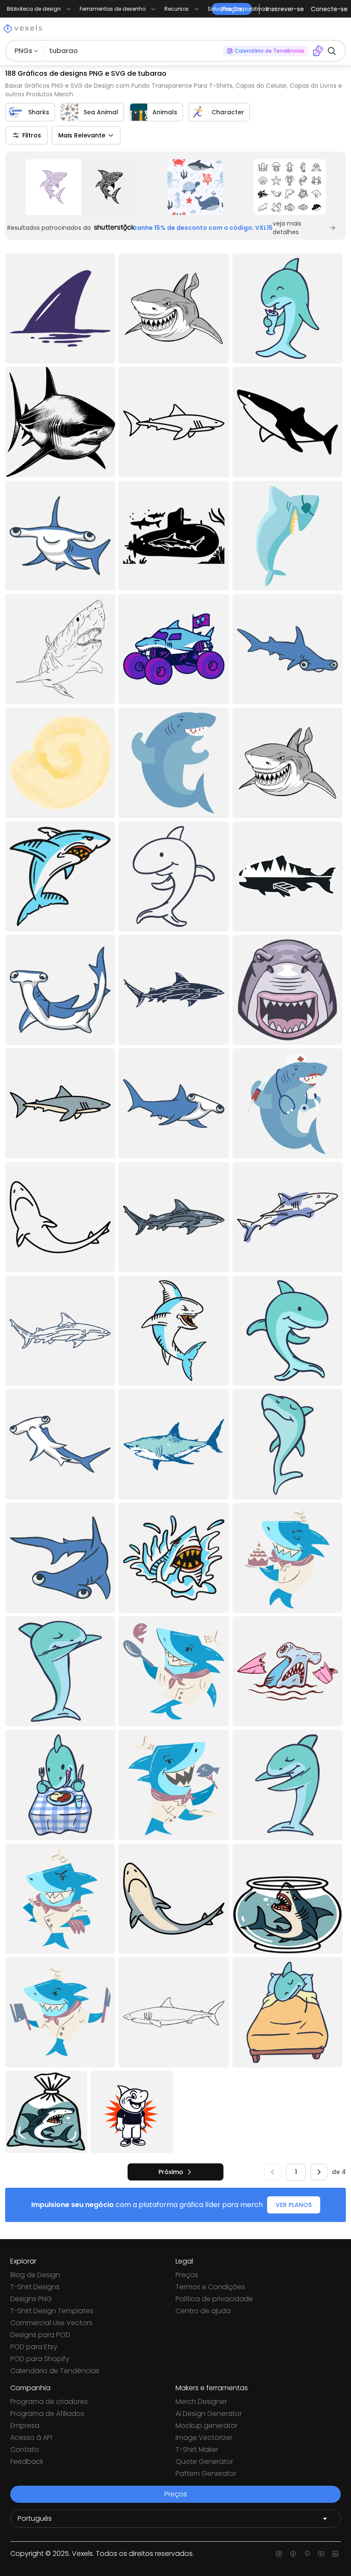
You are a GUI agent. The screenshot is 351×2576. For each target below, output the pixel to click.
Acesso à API (31, 2438)
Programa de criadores (49, 2402)
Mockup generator (207, 2426)
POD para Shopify (40, 2359)
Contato (25, 2450)
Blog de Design (35, 2275)
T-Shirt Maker (197, 2450)
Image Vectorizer (204, 2438)
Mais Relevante (82, 135)
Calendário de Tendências (55, 2371)
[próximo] (319, 2172)
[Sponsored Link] (81, 187)
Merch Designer (201, 2402)
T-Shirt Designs (35, 2287)
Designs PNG (31, 2299)
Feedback (27, 2461)
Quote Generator (204, 2461)
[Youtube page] (321, 2554)
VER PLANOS (294, 2205)
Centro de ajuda (203, 2311)
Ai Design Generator (209, 2414)
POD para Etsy (34, 2347)
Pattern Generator (206, 2473)
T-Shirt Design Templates (52, 2311)
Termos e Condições (210, 2287)
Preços (187, 2275)
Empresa (25, 2426)
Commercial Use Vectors (51, 2323)
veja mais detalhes (287, 228)
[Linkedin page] (335, 2554)
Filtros (32, 135)
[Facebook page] (293, 2554)
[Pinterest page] (307, 2554)
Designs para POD (40, 2335)
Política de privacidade (214, 2299)
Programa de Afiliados (47, 2414)
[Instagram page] (279, 2554)
